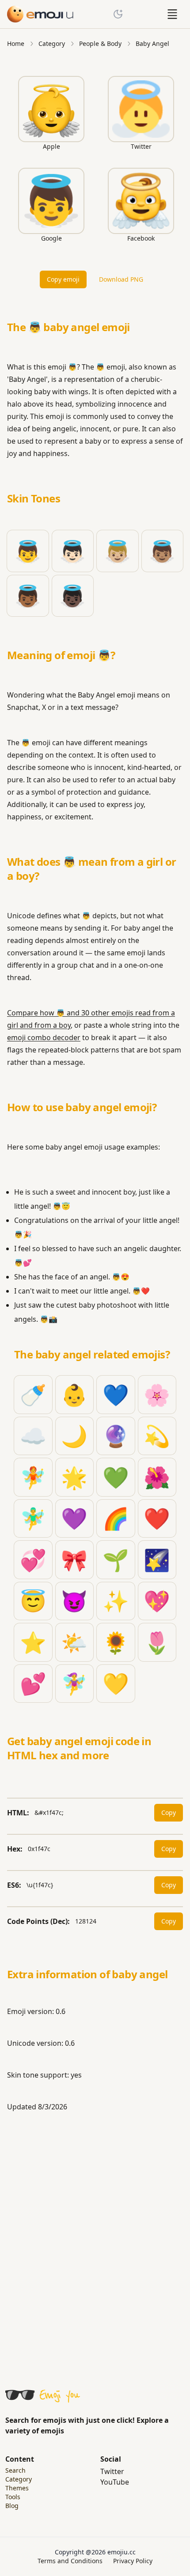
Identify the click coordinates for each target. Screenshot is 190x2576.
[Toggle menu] (172, 14)
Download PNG (121, 279)
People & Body (100, 43)
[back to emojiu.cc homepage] (41, 14)
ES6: (14, 1885)
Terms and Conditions (70, 2561)
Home (16, 43)
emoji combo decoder (44, 1037)
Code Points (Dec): (38, 1921)
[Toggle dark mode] (118, 14)
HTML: (18, 1813)
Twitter (112, 2471)
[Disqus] (95, 2244)
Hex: (15, 1849)
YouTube (115, 2482)
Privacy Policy (133, 2561)
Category (52, 43)
